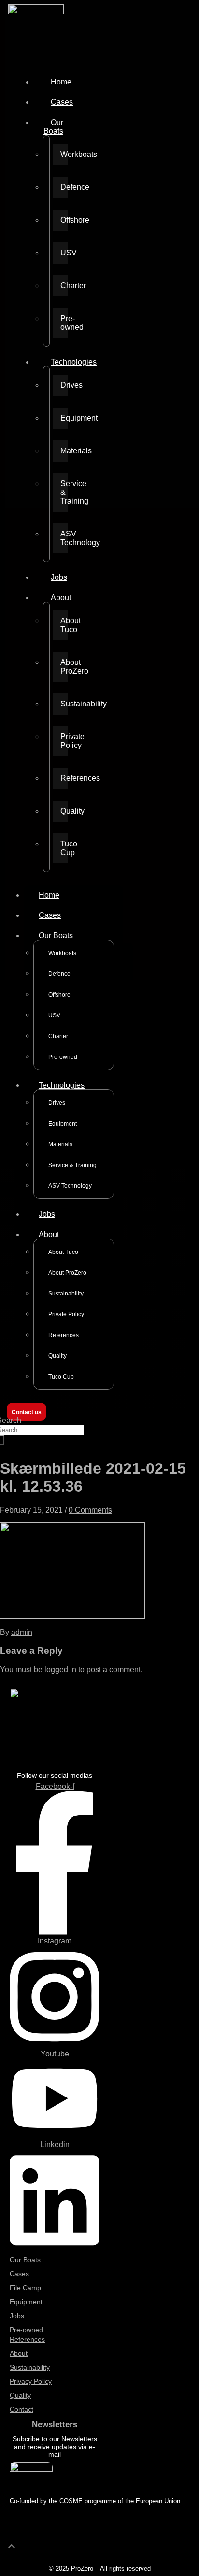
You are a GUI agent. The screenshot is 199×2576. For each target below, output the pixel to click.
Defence (64, 187)
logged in (60, 1669)
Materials (64, 451)
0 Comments (90, 1510)
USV (64, 253)
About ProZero (64, 667)
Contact (21, 2409)
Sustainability (64, 704)
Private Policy (64, 741)
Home (61, 82)
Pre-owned (64, 323)
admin (22, 1632)
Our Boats (53, 127)
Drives (64, 385)
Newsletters (55, 2425)
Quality (64, 811)
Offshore (64, 220)
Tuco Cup (64, 848)
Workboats (64, 154)
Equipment (64, 418)
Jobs (59, 577)
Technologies (74, 362)
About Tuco (64, 625)
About (61, 598)
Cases (62, 102)
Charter (64, 286)
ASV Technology (64, 538)
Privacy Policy (31, 2381)
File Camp (25, 2288)
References (64, 778)
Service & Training (64, 492)
